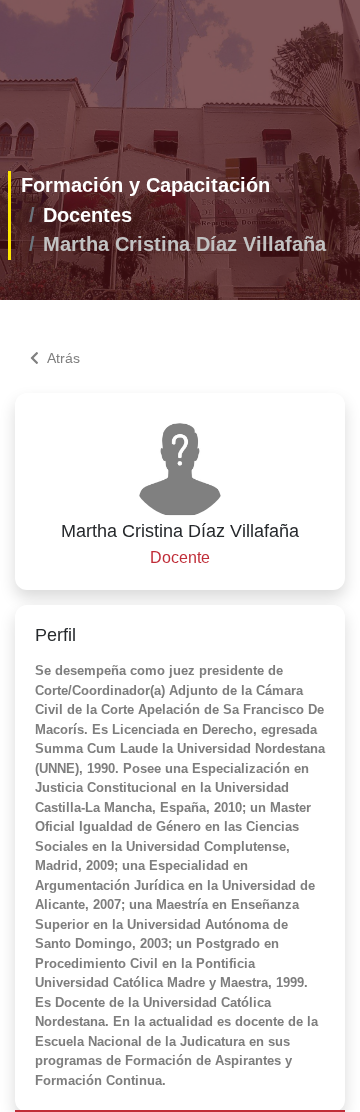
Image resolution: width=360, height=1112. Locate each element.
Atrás (63, 358)
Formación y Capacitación (145, 185)
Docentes (87, 215)
